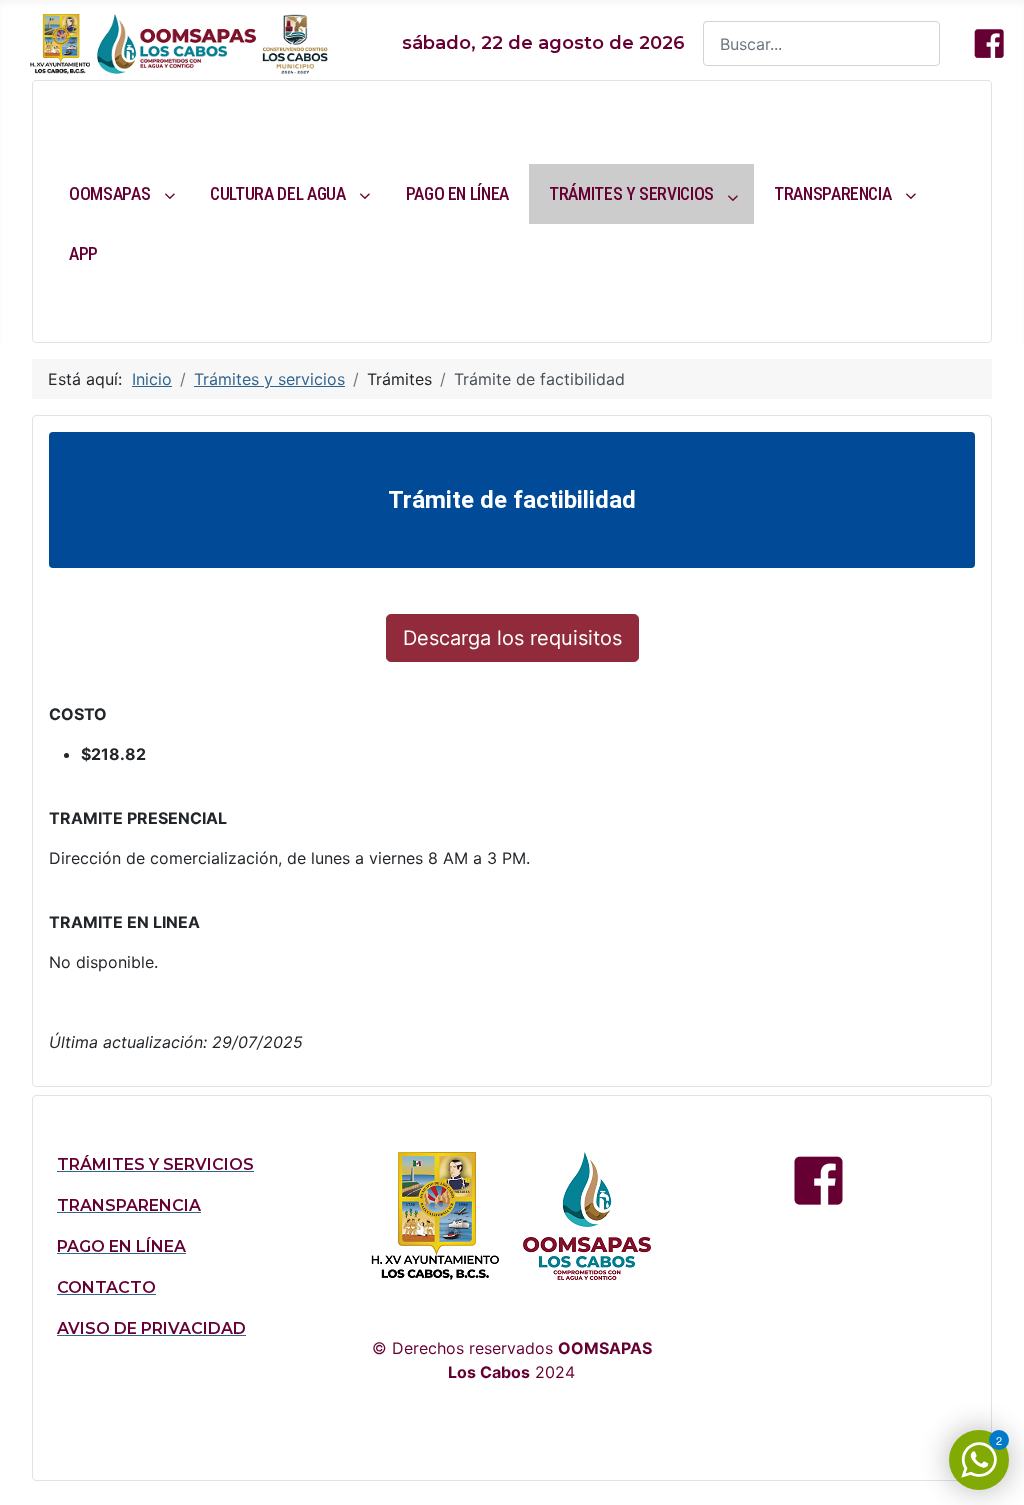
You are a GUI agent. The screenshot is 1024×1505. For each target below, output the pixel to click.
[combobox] (821, 43)
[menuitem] (119, 194)
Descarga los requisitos (512, 638)
